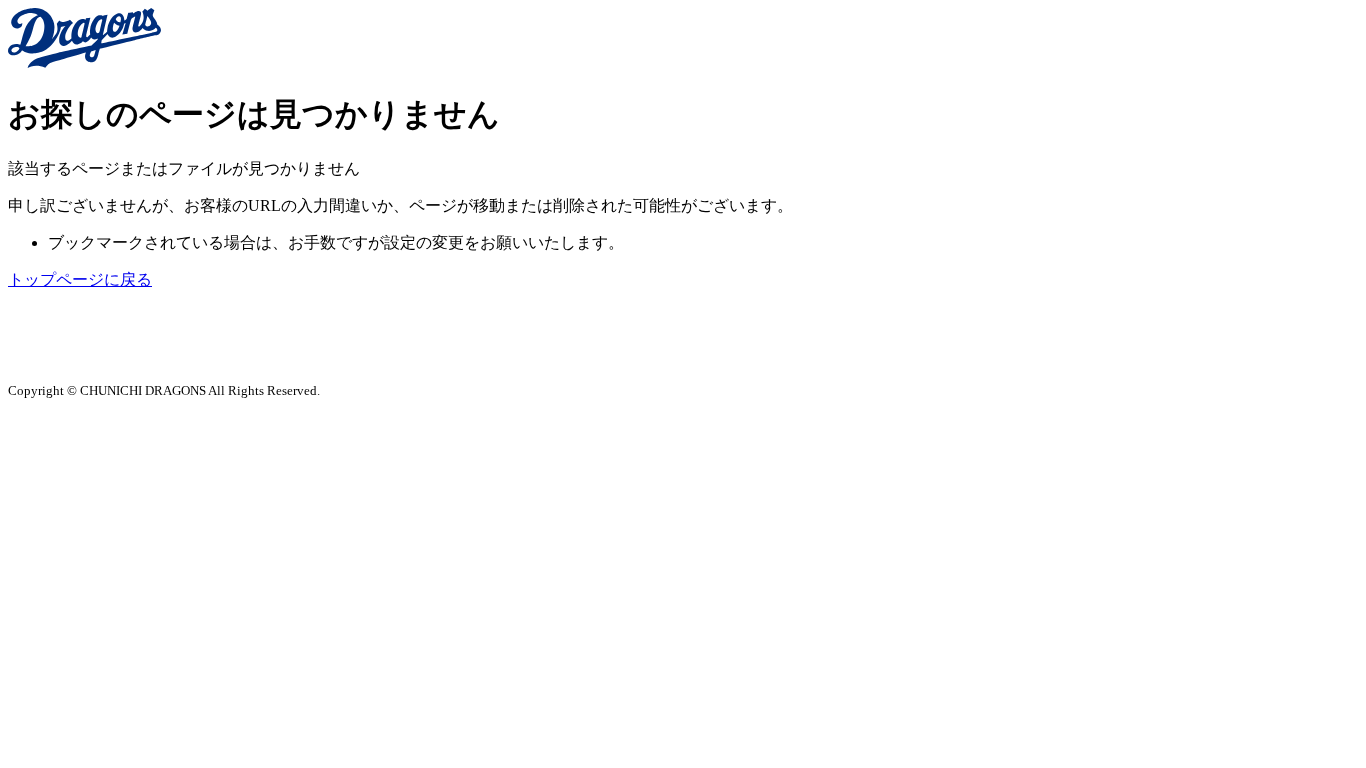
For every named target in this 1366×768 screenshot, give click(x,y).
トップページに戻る (80, 279)
